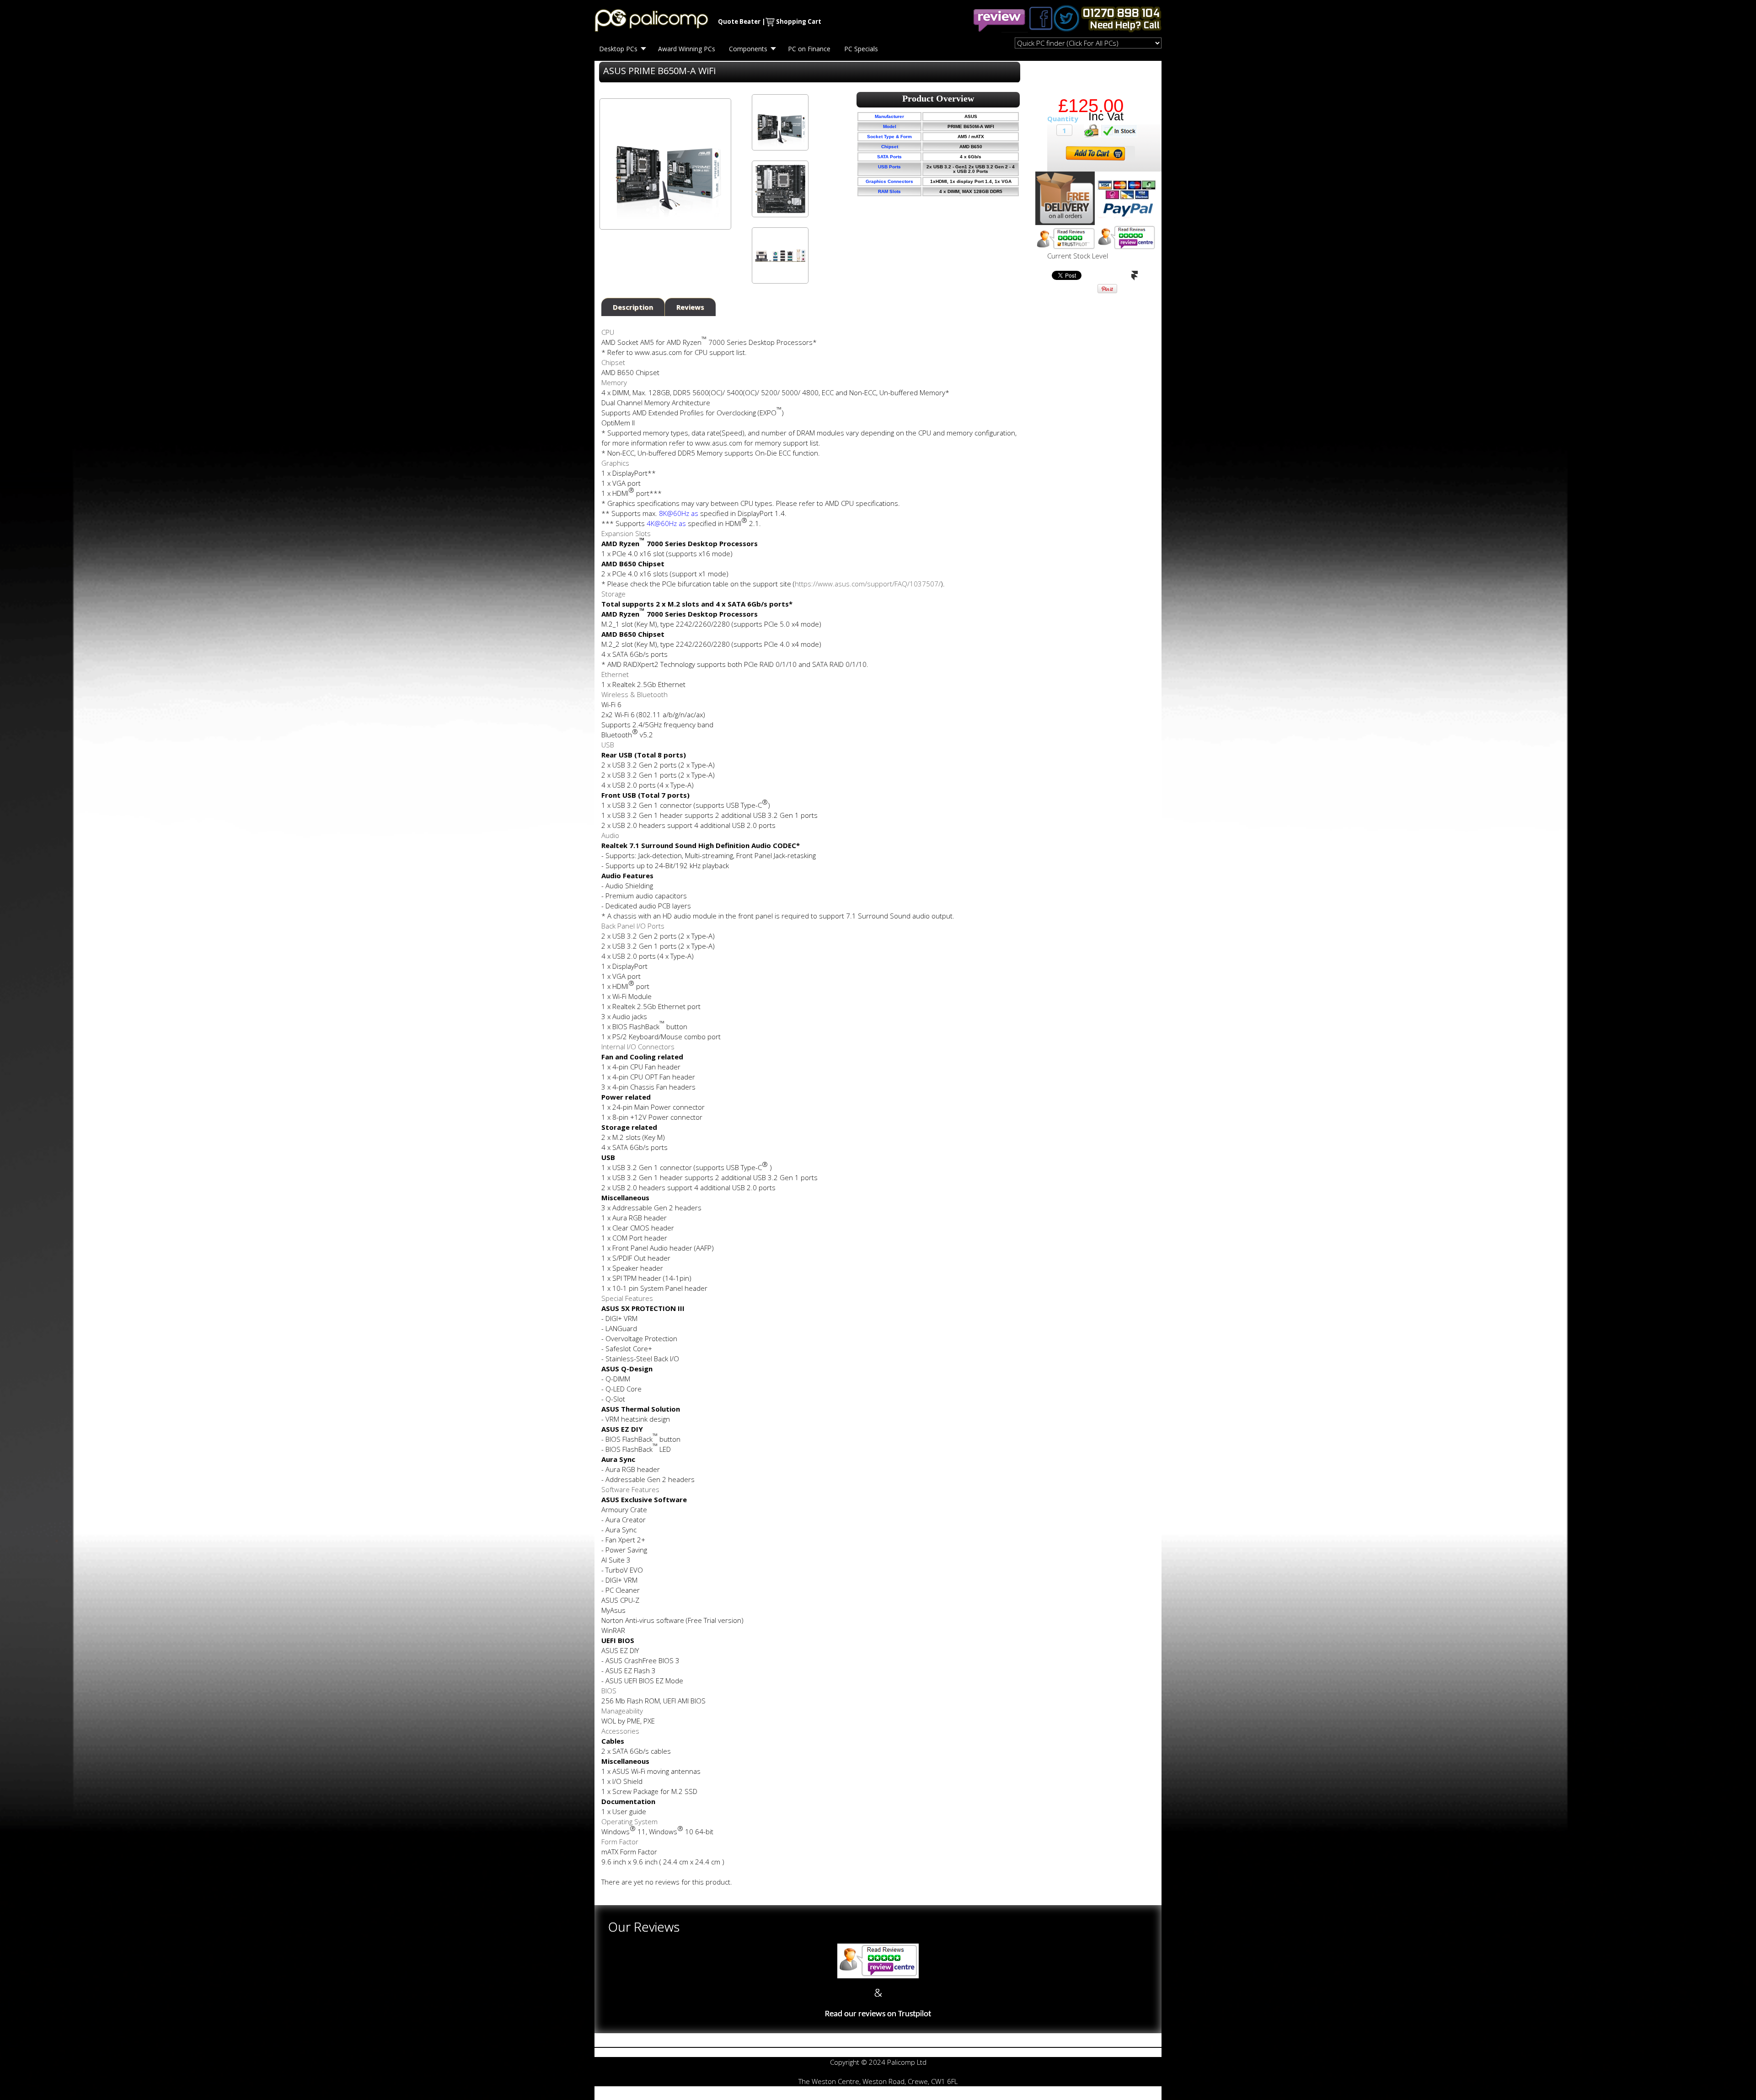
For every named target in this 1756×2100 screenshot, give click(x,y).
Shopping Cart (799, 21)
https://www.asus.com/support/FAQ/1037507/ (868, 584)
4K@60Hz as (666, 523)
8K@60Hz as (679, 513)
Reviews (690, 307)
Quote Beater (739, 21)
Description (633, 307)
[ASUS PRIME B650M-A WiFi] (780, 122)
